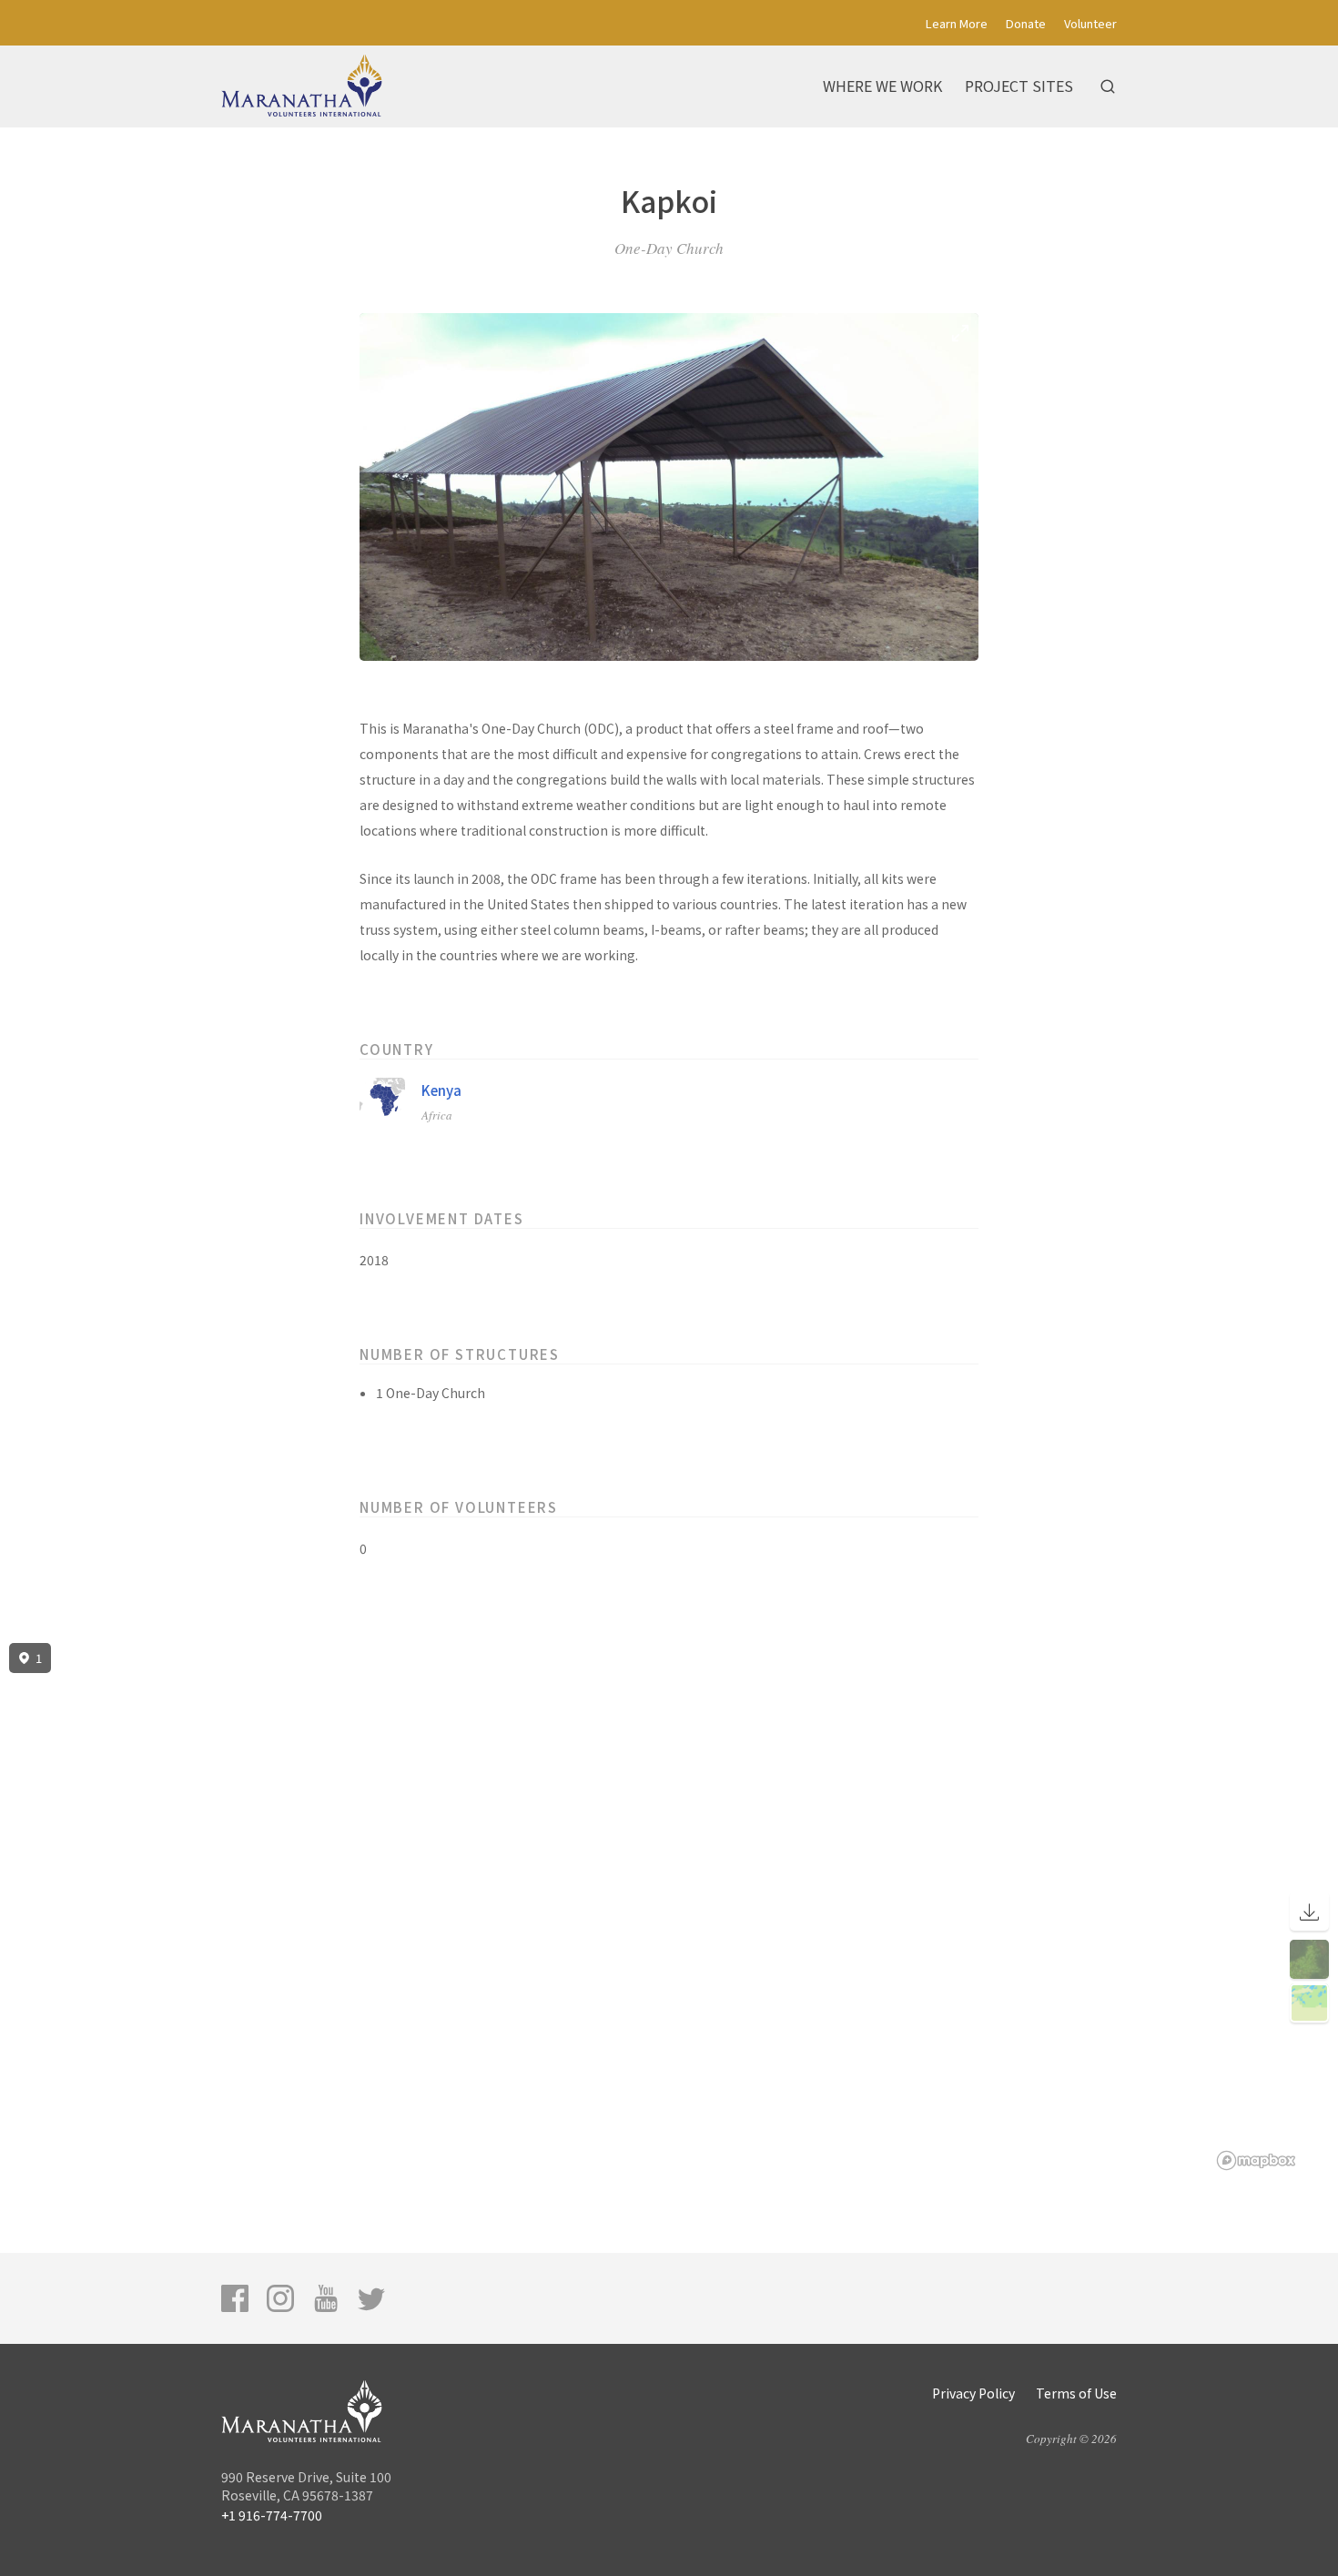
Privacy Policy (973, 2393)
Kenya (441, 1090)
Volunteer (1090, 23)
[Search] (1108, 86)
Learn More (957, 23)
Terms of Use (1076, 2393)
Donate (1026, 23)
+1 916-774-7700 (272, 2515)
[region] (669, 1907)
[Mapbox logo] (1256, 2160)
